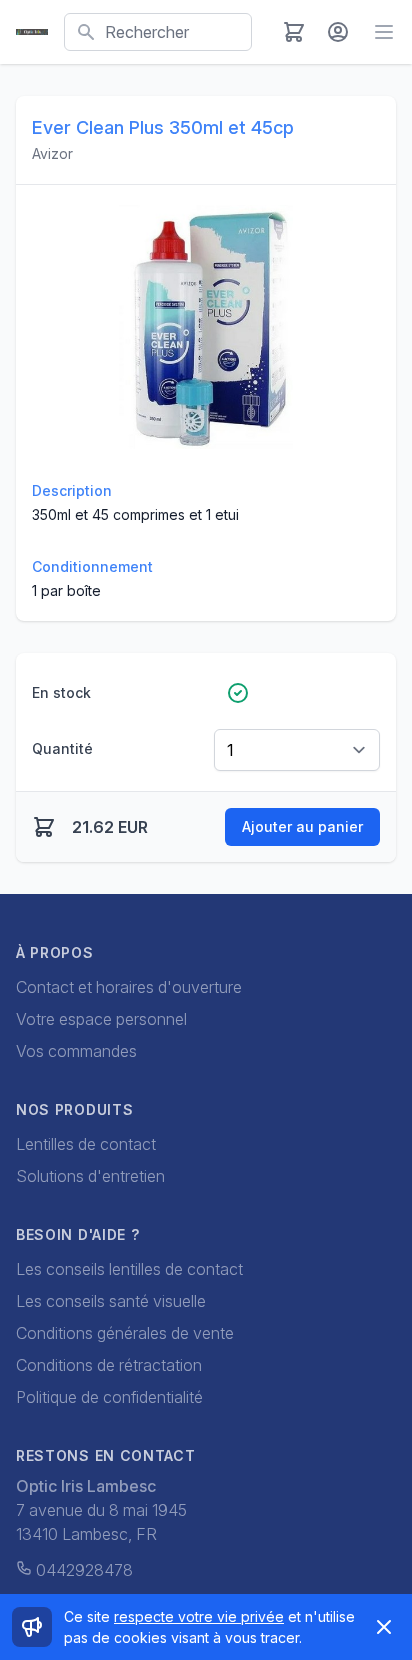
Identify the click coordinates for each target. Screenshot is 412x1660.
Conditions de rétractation (109, 1365)
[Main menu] (384, 32)
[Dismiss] (384, 1627)
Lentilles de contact (86, 1144)
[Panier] (294, 32)
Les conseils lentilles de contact (129, 1269)
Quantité (62, 748)
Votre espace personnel (101, 1019)
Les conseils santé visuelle (111, 1301)
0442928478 (84, 1570)
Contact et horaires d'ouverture (129, 987)
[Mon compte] (338, 32)
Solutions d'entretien (90, 1176)
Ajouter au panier (302, 826)
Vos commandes (76, 1051)
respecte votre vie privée (199, 1616)
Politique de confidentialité (109, 1397)
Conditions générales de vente (125, 1333)
